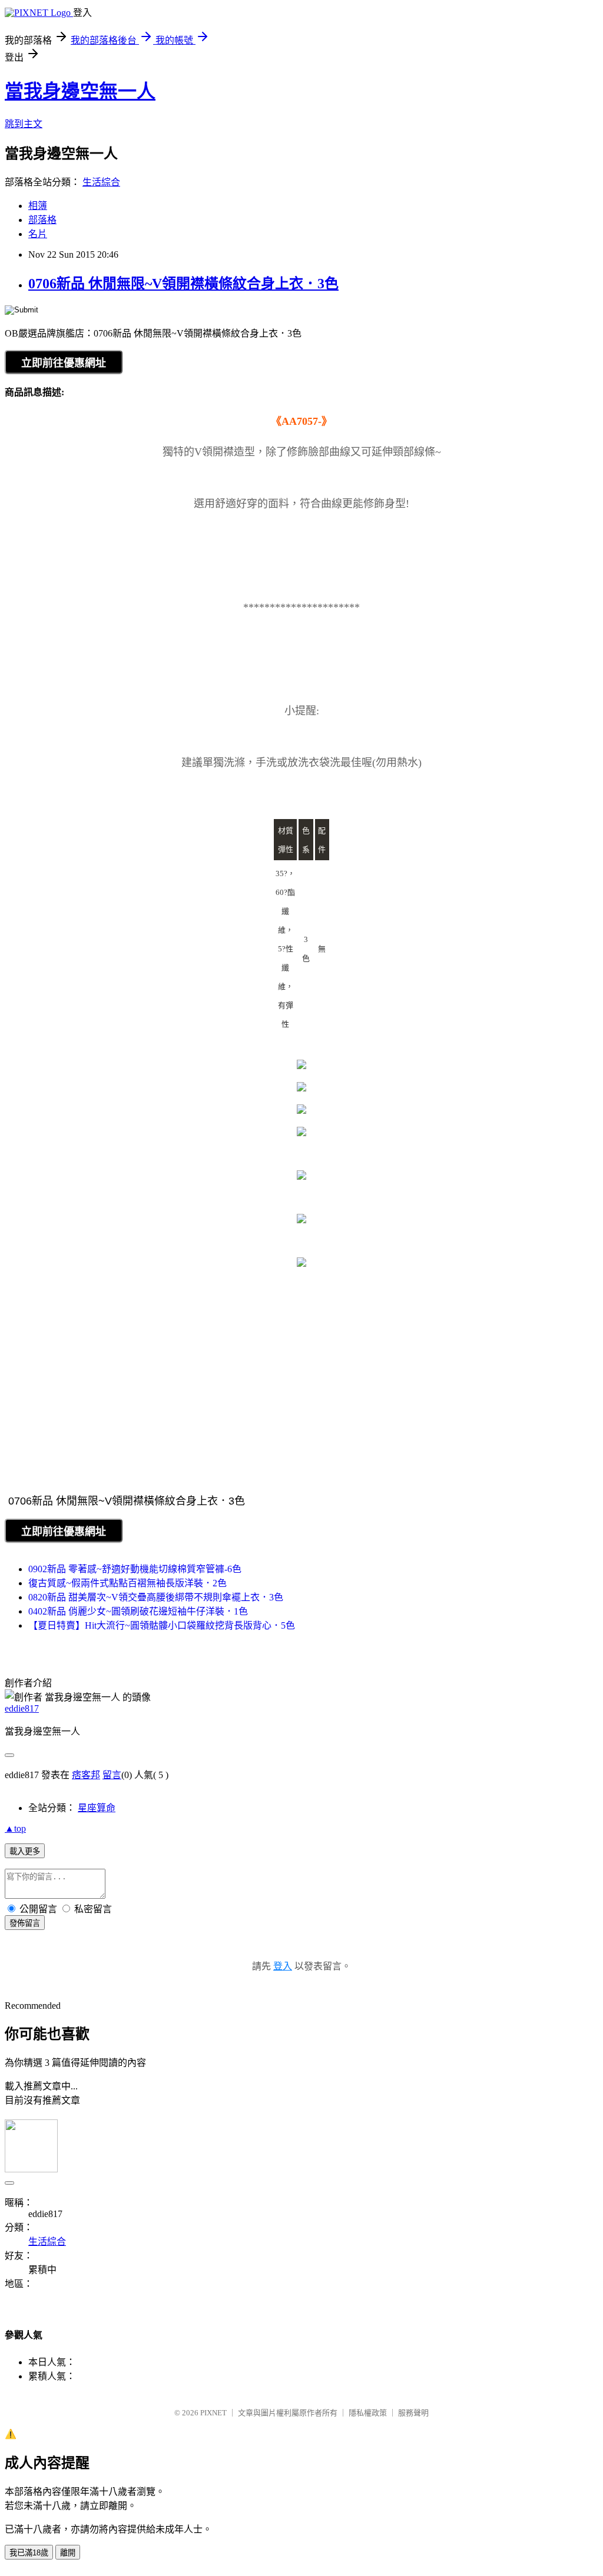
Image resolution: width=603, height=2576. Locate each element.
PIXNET (213, 2413)
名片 (38, 234)
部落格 (42, 220)
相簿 (38, 206)
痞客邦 (86, 1775)
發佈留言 (25, 1923)
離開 (68, 2553)
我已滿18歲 (29, 2553)
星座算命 (97, 1808)
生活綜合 (101, 182)
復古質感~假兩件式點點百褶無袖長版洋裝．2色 (127, 1583)
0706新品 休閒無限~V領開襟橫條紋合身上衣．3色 (183, 284)
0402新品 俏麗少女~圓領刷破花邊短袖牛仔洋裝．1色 (138, 1611)
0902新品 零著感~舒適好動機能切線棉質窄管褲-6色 (135, 1569)
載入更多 (25, 1851)
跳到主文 (24, 124)
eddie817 (22, 1708)
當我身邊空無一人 (80, 91)
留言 (112, 1775)
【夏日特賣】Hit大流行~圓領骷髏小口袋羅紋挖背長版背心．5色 (162, 1625)
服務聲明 (413, 2413)
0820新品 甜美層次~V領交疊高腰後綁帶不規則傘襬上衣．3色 (156, 1597)
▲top (15, 1828)
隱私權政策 (368, 2413)
